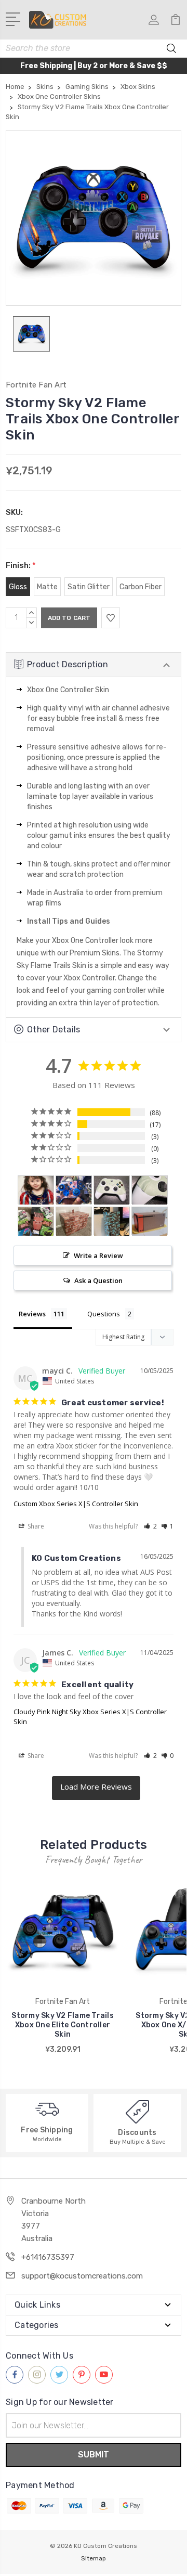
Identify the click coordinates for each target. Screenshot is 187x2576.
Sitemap (94, 2558)
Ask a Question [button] (98, 1280)
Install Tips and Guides (69, 921)
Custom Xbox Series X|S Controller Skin (76, 1504)
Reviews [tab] (32, 1314)
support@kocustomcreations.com (82, 2276)
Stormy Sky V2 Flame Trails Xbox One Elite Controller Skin (63, 2025)
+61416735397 (48, 2257)
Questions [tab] (104, 1314)
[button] (150, 1526)
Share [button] (35, 1526)
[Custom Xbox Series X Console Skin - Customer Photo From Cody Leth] (150, 1221)
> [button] (96, 1788)
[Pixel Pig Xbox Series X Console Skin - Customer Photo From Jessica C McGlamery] (36, 1221)
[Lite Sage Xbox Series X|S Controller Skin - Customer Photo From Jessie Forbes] (112, 1190)
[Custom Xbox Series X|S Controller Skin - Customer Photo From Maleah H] (74, 1190)
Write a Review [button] (98, 1255)
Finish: (21, 565)
